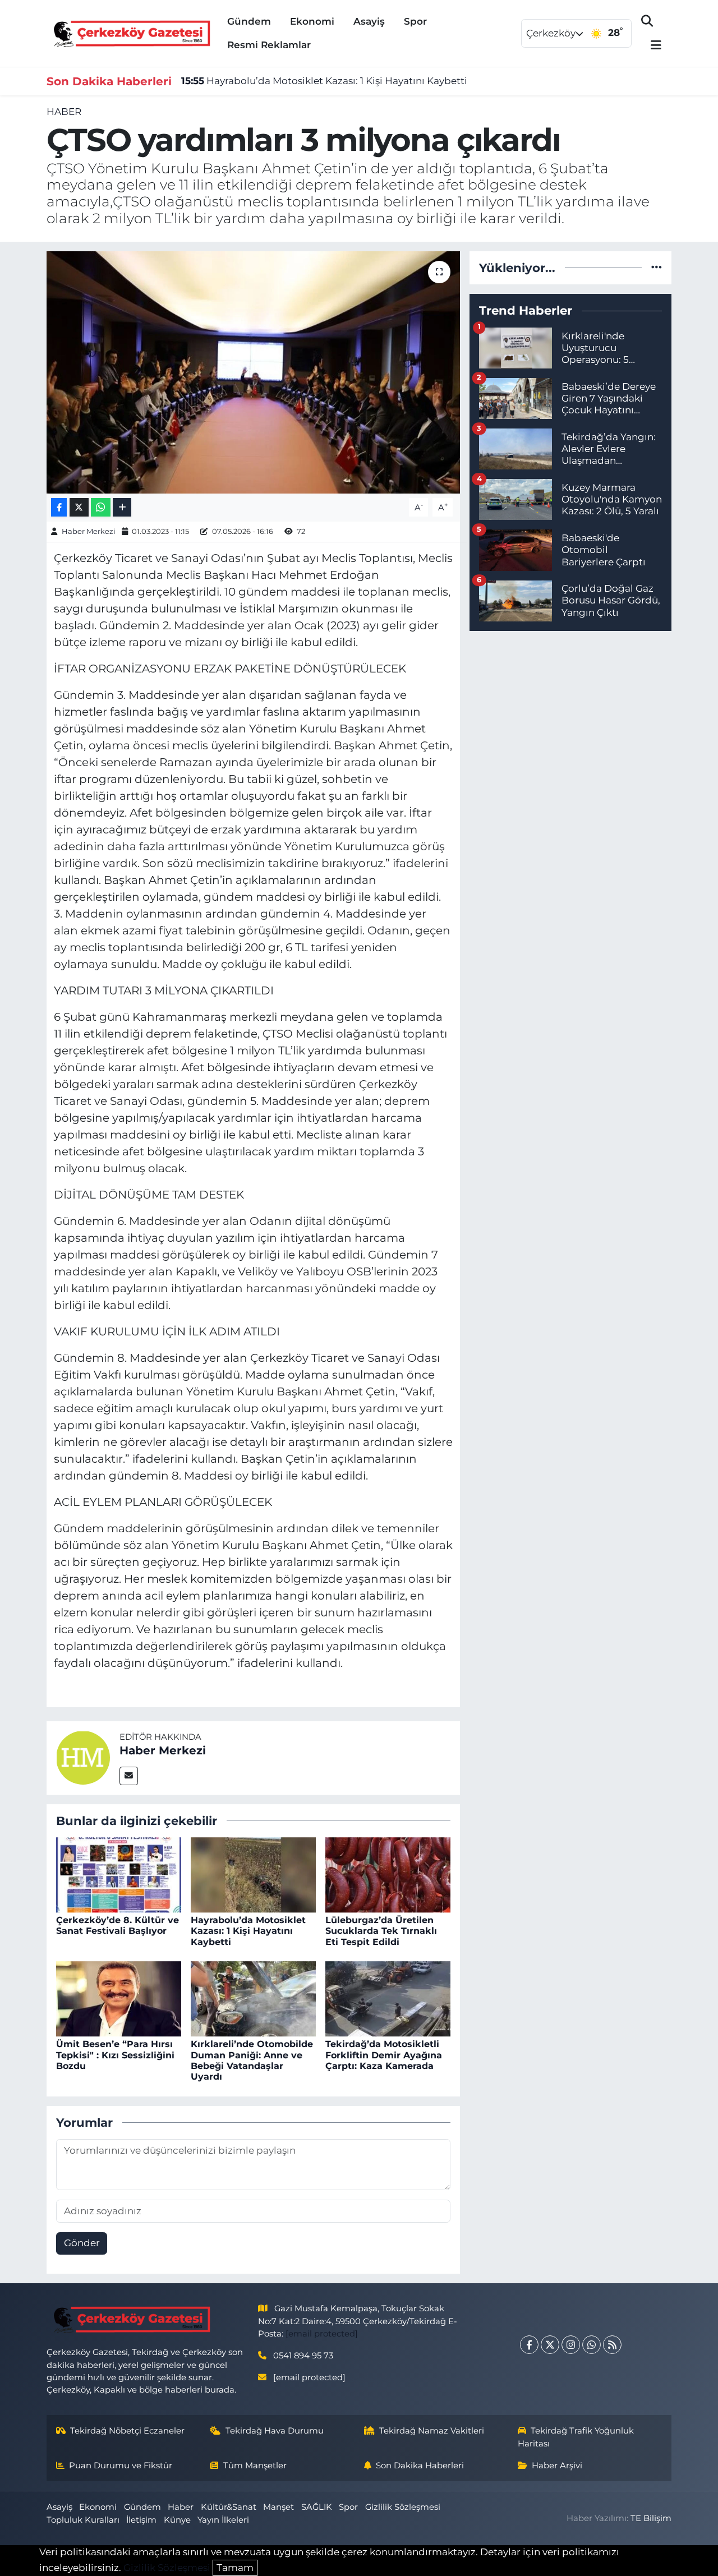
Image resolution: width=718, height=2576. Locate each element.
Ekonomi (312, 21)
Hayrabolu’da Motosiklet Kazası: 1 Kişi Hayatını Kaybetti (324, 81)
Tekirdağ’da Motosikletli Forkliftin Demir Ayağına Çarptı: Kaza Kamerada (384, 2055)
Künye (177, 2520)
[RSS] (612, 2345)
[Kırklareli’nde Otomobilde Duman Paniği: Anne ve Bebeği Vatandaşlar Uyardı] (253, 1998)
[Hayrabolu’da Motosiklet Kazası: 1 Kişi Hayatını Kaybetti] (253, 1874)
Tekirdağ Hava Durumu (275, 2431)
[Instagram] (571, 2345)
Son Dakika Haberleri (420, 2466)
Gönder (82, 2243)
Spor (415, 21)
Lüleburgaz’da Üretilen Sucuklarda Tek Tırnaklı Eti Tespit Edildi (381, 1931)
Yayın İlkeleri (223, 2520)
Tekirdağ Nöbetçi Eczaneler (127, 2431)
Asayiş (369, 21)
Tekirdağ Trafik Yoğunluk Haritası (576, 2437)
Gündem (249, 21)
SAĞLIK (317, 2507)
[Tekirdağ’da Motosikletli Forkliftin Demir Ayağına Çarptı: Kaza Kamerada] (388, 1998)
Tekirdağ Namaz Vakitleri (432, 2431)
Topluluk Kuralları (83, 2520)
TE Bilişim (651, 2518)
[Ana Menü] (651, 46)
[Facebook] (529, 2345)
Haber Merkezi (89, 531)
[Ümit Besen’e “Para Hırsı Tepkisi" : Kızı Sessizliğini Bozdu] (119, 1998)
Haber (64, 112)
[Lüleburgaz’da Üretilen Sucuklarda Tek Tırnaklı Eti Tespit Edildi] (388, 1874)
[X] (550, 2345)
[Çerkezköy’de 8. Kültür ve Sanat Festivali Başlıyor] (119, 1874)
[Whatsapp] (592, 2345)
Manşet (279, 2507)
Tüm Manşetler (255, 2466)
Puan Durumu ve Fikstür (121, 2466)
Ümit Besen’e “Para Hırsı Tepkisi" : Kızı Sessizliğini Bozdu (115, 2055)
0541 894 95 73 (303, 2356)
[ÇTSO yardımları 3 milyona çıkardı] (253, 372)
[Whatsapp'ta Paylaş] (101, 507)
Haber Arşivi (557, 2466)
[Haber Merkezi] (83, 1757)
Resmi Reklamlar (269, 45)
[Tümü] (657, 268)
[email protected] (322, 2334)
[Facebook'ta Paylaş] (59, 507)
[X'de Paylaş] (79, 507)
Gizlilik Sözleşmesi (403, 2507)
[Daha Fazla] (122, 507)
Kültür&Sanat (229, 2507)
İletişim (141, 2520)
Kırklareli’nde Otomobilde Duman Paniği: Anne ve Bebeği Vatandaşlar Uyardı (252, 2060)
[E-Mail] (129, 1776)
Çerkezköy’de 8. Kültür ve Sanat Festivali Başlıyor (118, 1925)
